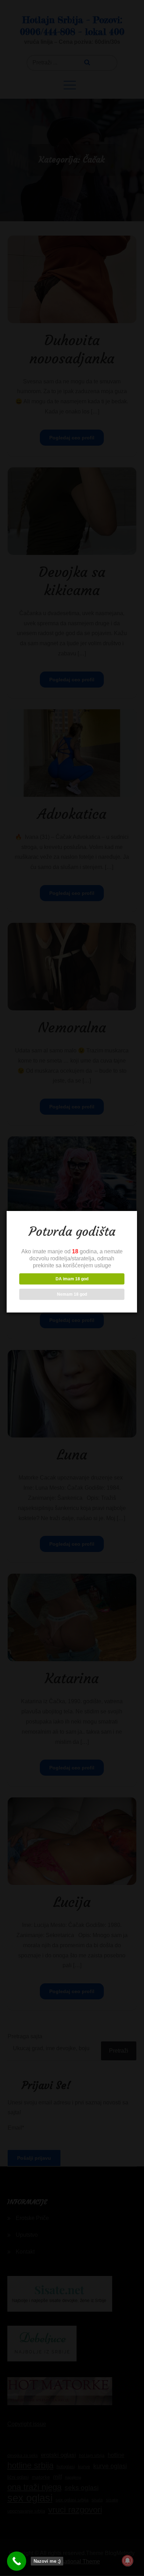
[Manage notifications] (128, 2561)
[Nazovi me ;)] (17, 2561)
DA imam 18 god (72, 1279)
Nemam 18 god (72, 1294)
